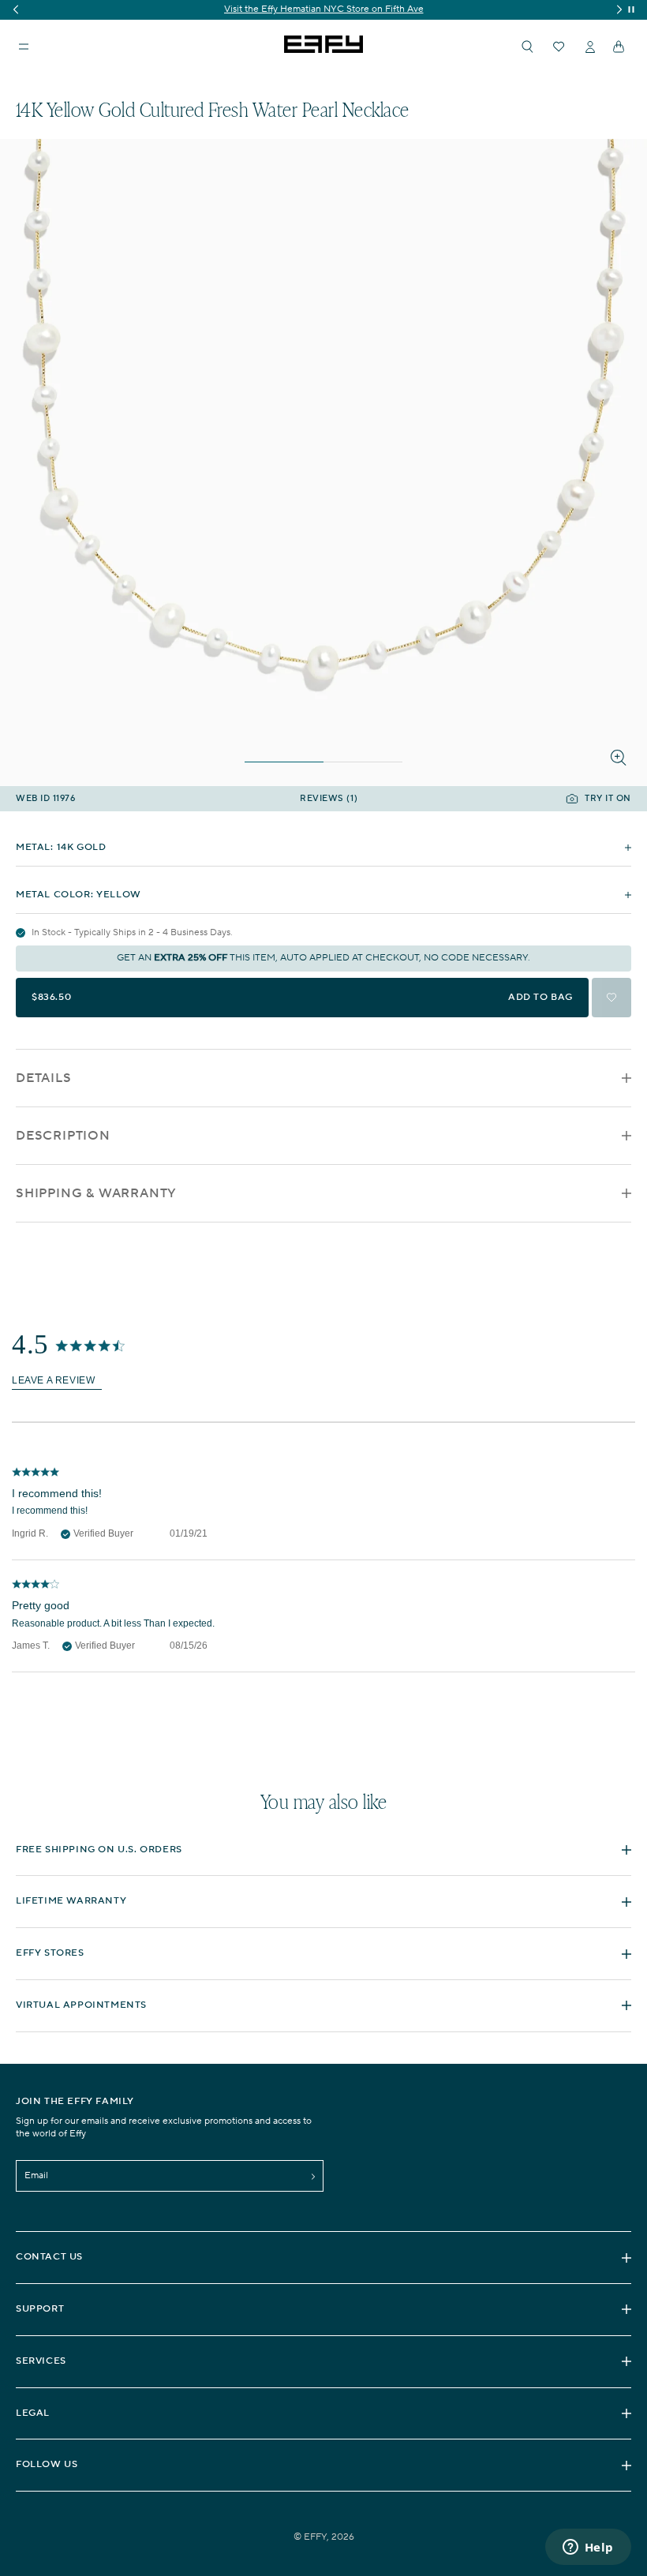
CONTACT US (49, 2257)
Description (63, 1136)
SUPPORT (40, 2309)
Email (36, 2175)
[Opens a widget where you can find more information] (588, 2548)
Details (44, 1078)
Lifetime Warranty (71, 1901)
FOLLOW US (47, 2464)
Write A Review (57, 1382)
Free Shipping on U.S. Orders (99, 1850)
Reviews (329, 799)
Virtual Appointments (81, 2005)
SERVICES (41, 2361)
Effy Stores (50, 1953)
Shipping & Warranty (96, 1193)
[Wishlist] (559, 47)
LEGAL (33, 2413)
